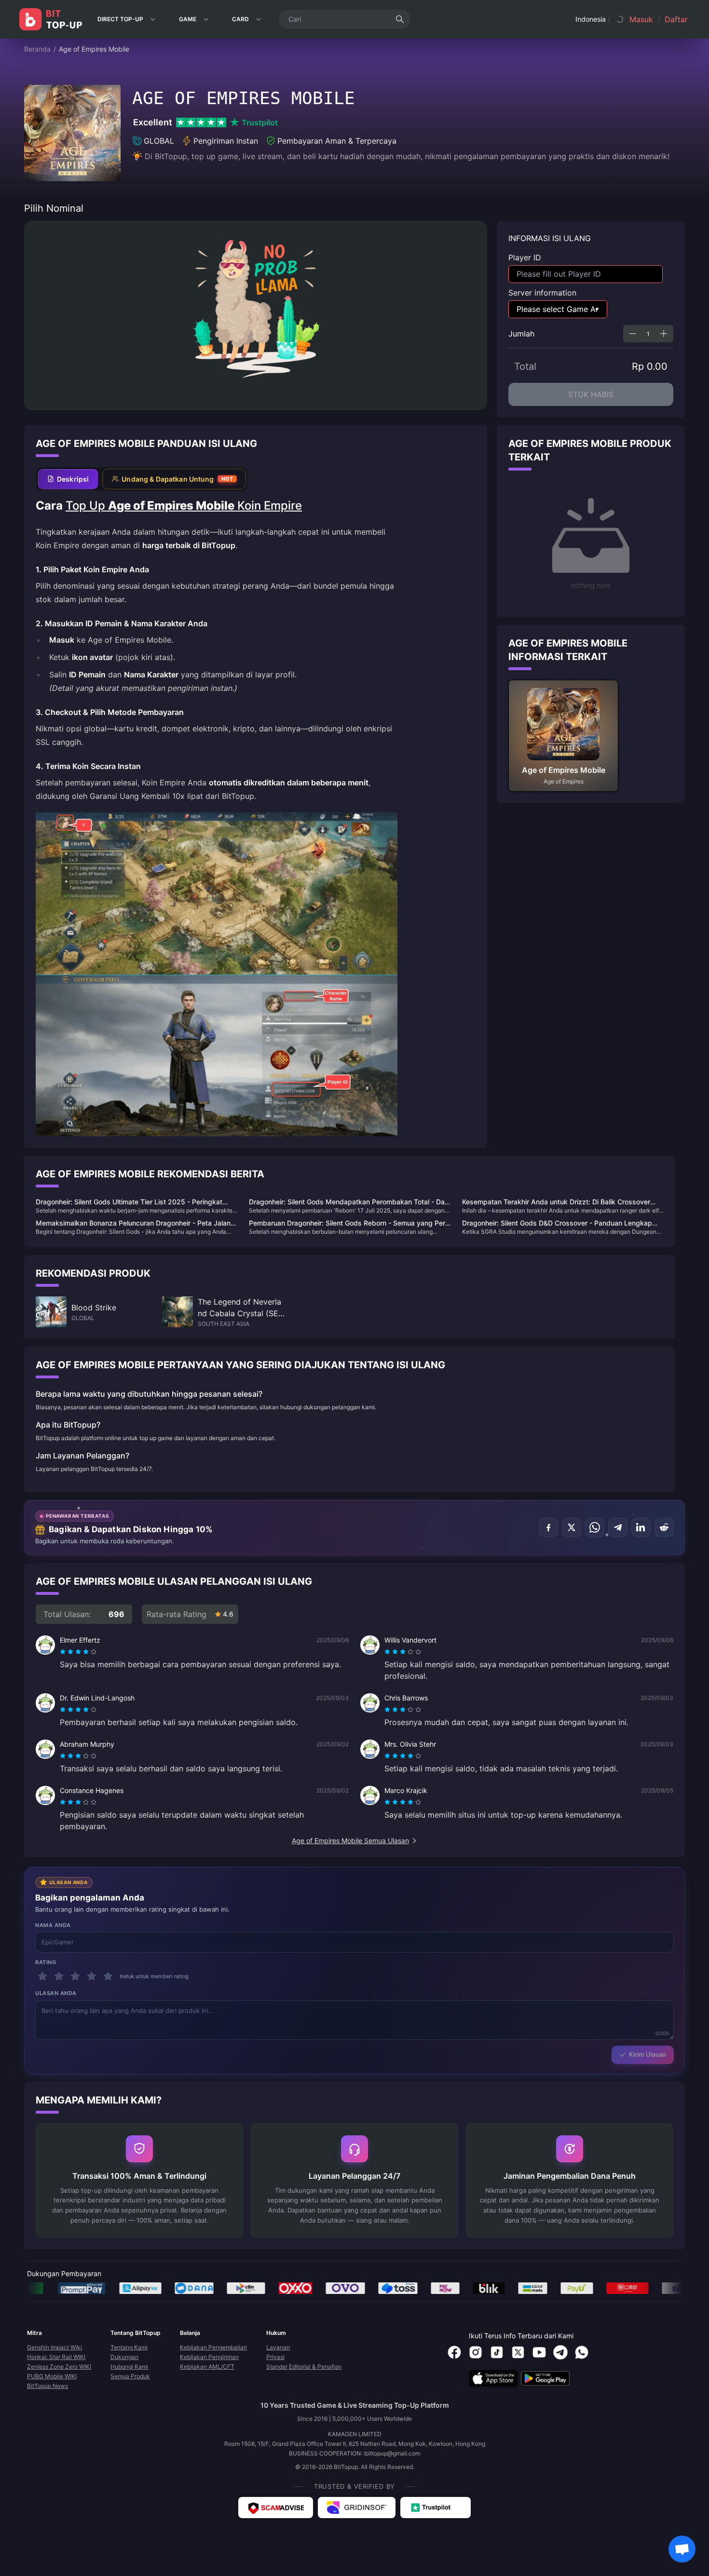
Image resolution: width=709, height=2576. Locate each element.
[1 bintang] (42, 1976)
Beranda (37, 49)
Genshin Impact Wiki (55, 2347)
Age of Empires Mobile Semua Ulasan (350, 1841)
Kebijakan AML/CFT (207, 2367)
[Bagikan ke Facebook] (548, 1527)
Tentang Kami (129, 2347)
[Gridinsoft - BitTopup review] (357, 2508)
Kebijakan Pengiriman (209, 2357)
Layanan (278, 2347)
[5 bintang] (108, 1976)
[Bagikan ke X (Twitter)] (572, 1527)
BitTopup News (48, 2386)
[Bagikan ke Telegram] (618, 1527)
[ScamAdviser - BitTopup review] (276, 2508)
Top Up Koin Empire (184, 506)
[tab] (68, 479)
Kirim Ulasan (648, 2054)
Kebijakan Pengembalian (213, 2347)
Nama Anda (53, 1925)
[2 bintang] (59, 1976)
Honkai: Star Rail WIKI (56, 2357)
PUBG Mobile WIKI (52, 2376)
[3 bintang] (75, 1976)
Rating (46, 1962)
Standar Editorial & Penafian (304, 2367)
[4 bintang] (92, 1976)
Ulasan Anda (56, 1993)
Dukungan (124, 2357)
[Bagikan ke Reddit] (664, 1527)
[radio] (64, 1652)
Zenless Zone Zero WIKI (59, 2367)
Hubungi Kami (129, 2367)
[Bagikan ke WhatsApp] (595, 1527)
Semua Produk (130, 2376)
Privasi (275, 2357)
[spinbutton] (648, 334)
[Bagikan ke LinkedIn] (641, 1527)
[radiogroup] (78, 1652)
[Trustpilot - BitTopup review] (436, 2508)
